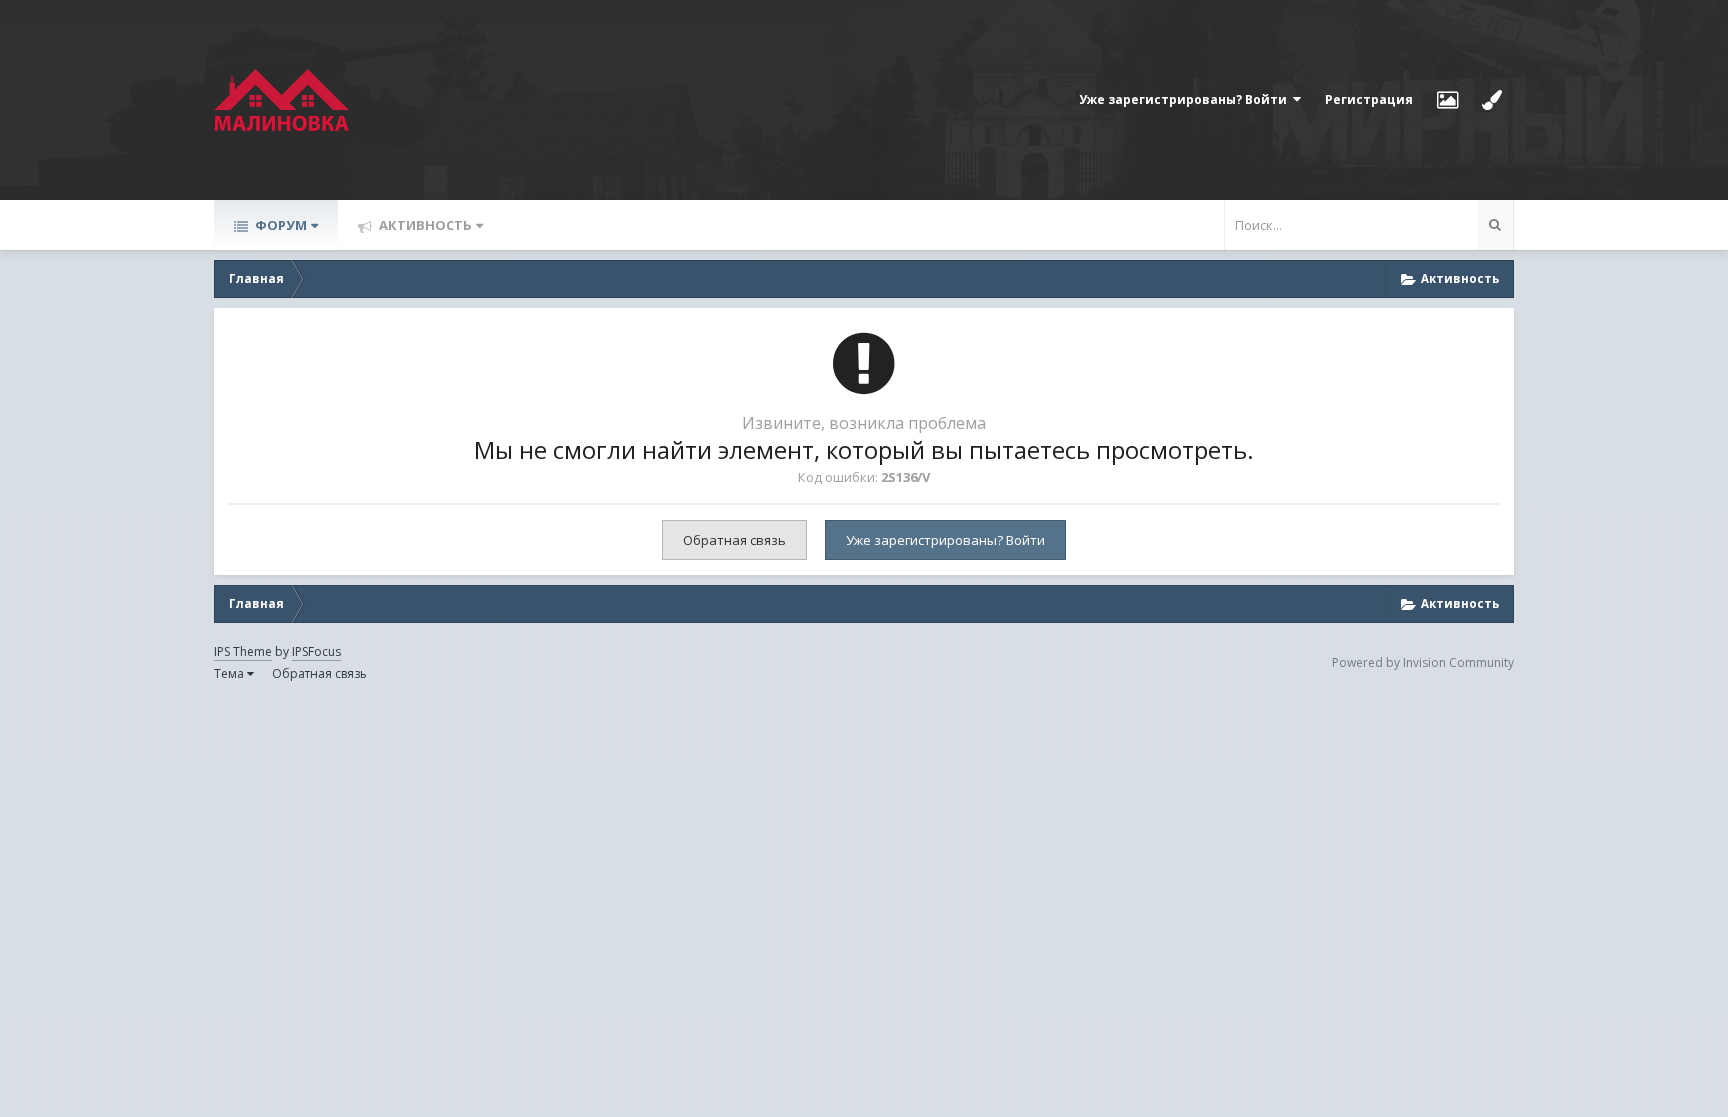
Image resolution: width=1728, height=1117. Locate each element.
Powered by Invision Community (1423, 662)
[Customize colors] (1492, 100)
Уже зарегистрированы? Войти (1186, 99)
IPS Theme (243, 651)
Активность (424, 225)
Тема (230, 673)
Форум (279, 225)
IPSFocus (316, 651)
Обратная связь (734, 540)
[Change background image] (1447, 100)
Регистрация (1369, 99)
